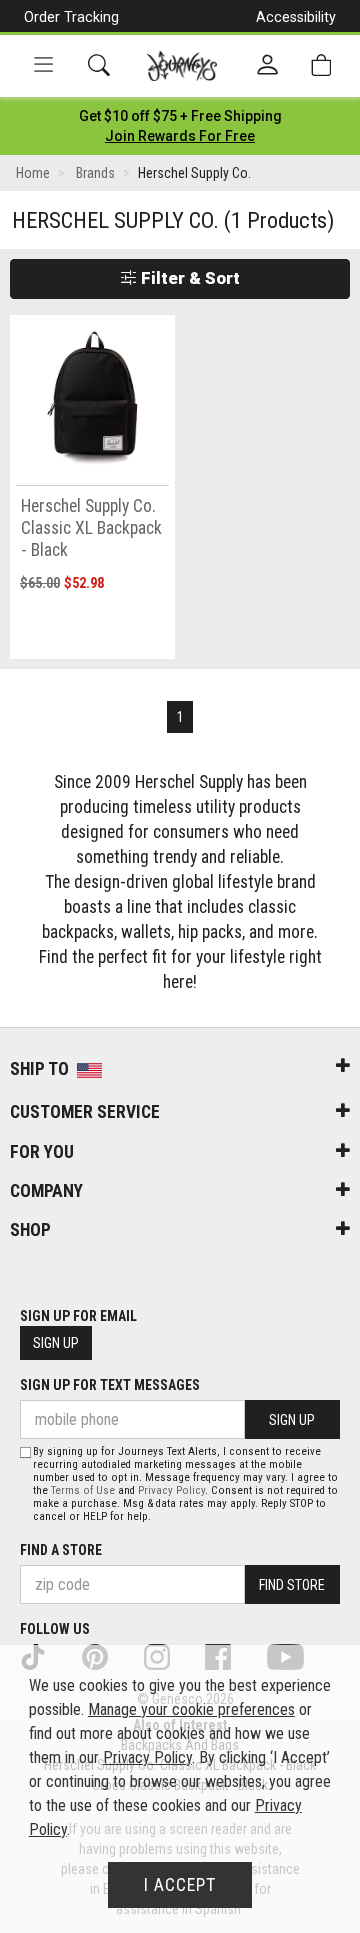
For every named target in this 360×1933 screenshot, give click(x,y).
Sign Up (56, 1343)
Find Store (292, 1585)
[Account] (267, 66)
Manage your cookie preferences (191, 1709)
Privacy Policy (171, 1490)
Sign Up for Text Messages (110, 1385)
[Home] (182, 66)
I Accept (180, 1885)
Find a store (61, 1550)
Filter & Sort (188, 278)
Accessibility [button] (296, 17)
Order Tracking (71, 17)
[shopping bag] (321, 65)
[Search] (99, 65)
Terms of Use (83, 1490)
